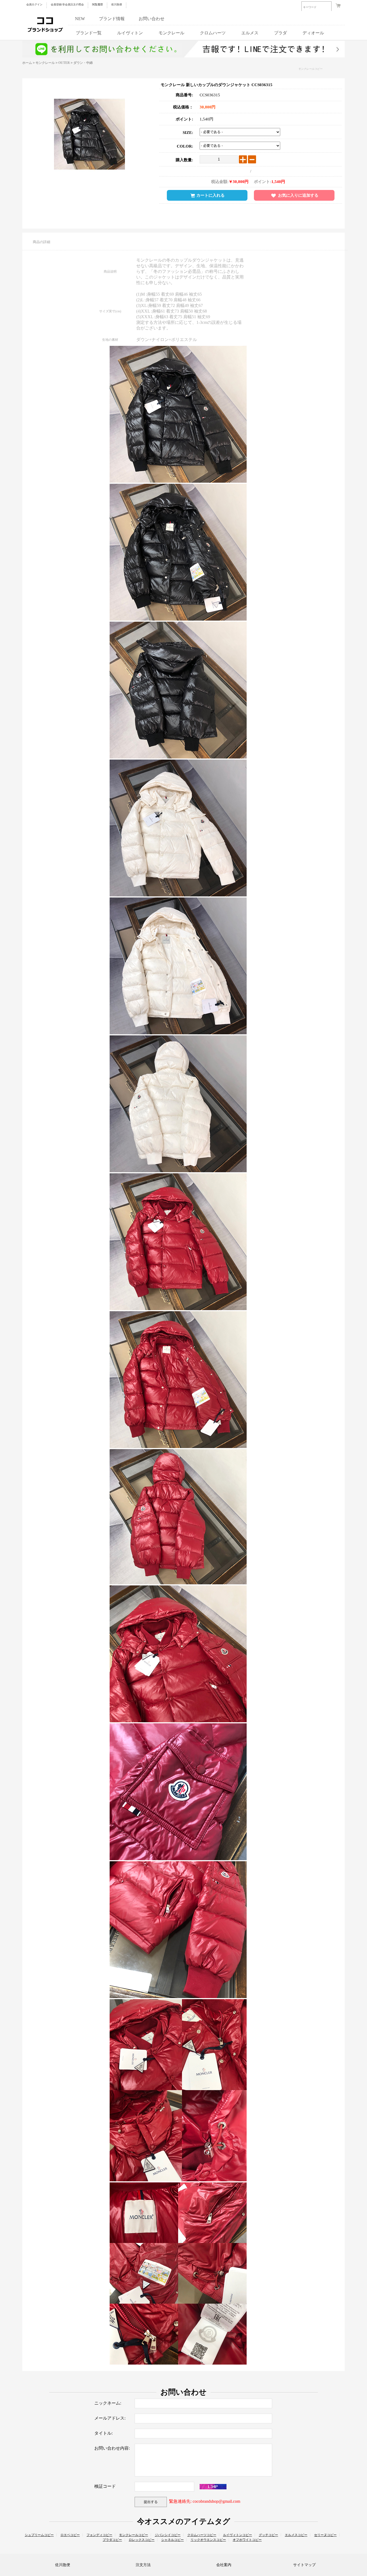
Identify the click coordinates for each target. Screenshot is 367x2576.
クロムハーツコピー (202, 2535)
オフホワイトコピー (247, 2540)
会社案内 (224, 2565)
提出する (151, 2502)
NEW (80, 19)
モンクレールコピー (310, 69)
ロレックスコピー (142, 2540)
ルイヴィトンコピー (238, 2535)
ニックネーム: (108, 2403)
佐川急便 (117, 4)
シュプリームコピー (39, 2535)
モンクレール (171, 33)
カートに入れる (211, 195)
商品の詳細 (42, 242)
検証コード (105, 2486)
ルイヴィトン (130, 33)
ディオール (313, 33)
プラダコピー (112, 2540)
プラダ (280, 33)
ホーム (27, 63)
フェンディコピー (99, 2535)
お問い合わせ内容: (112, 2448)
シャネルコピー (172, 2540)
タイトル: (103, 2433)
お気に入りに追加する (298, 195)
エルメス (250, 33)
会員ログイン (34, 4)
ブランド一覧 (89, 33)
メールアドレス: (110, 2418)
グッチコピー (268, 2535)
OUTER (64, 63)
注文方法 (143, 2565)
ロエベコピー (70, 2535)
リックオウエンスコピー (208, 2540)
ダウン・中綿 (83, 63)
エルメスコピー (296, 2535)
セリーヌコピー (325, 2535)
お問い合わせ (152, 19)
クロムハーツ (213, 33)
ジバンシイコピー (168, 2535)
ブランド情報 (112, 19)
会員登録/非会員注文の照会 (67, 4)
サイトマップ (304, 2565)
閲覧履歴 (98, 4)
